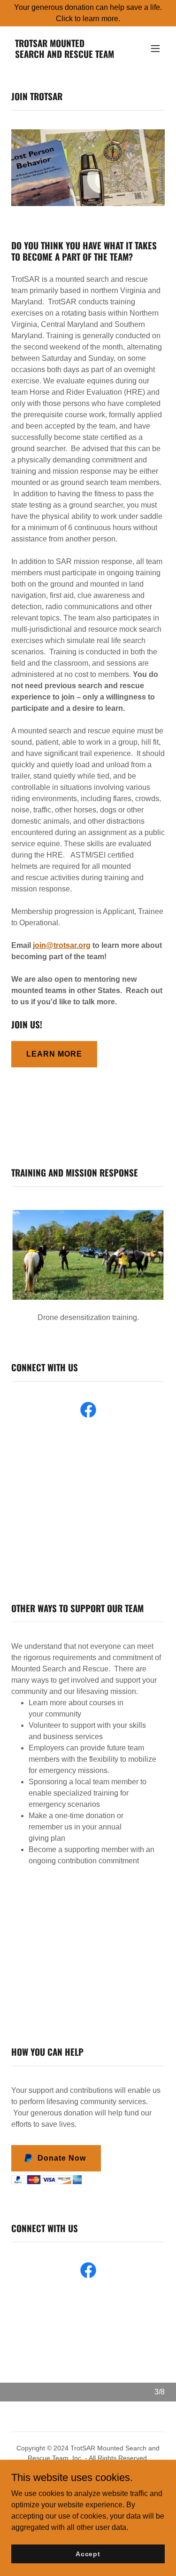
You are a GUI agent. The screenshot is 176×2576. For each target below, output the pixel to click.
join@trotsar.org (62, 945)
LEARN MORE (54, 1054)
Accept (88, 2553)
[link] (65, 55)
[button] (155, 48)
